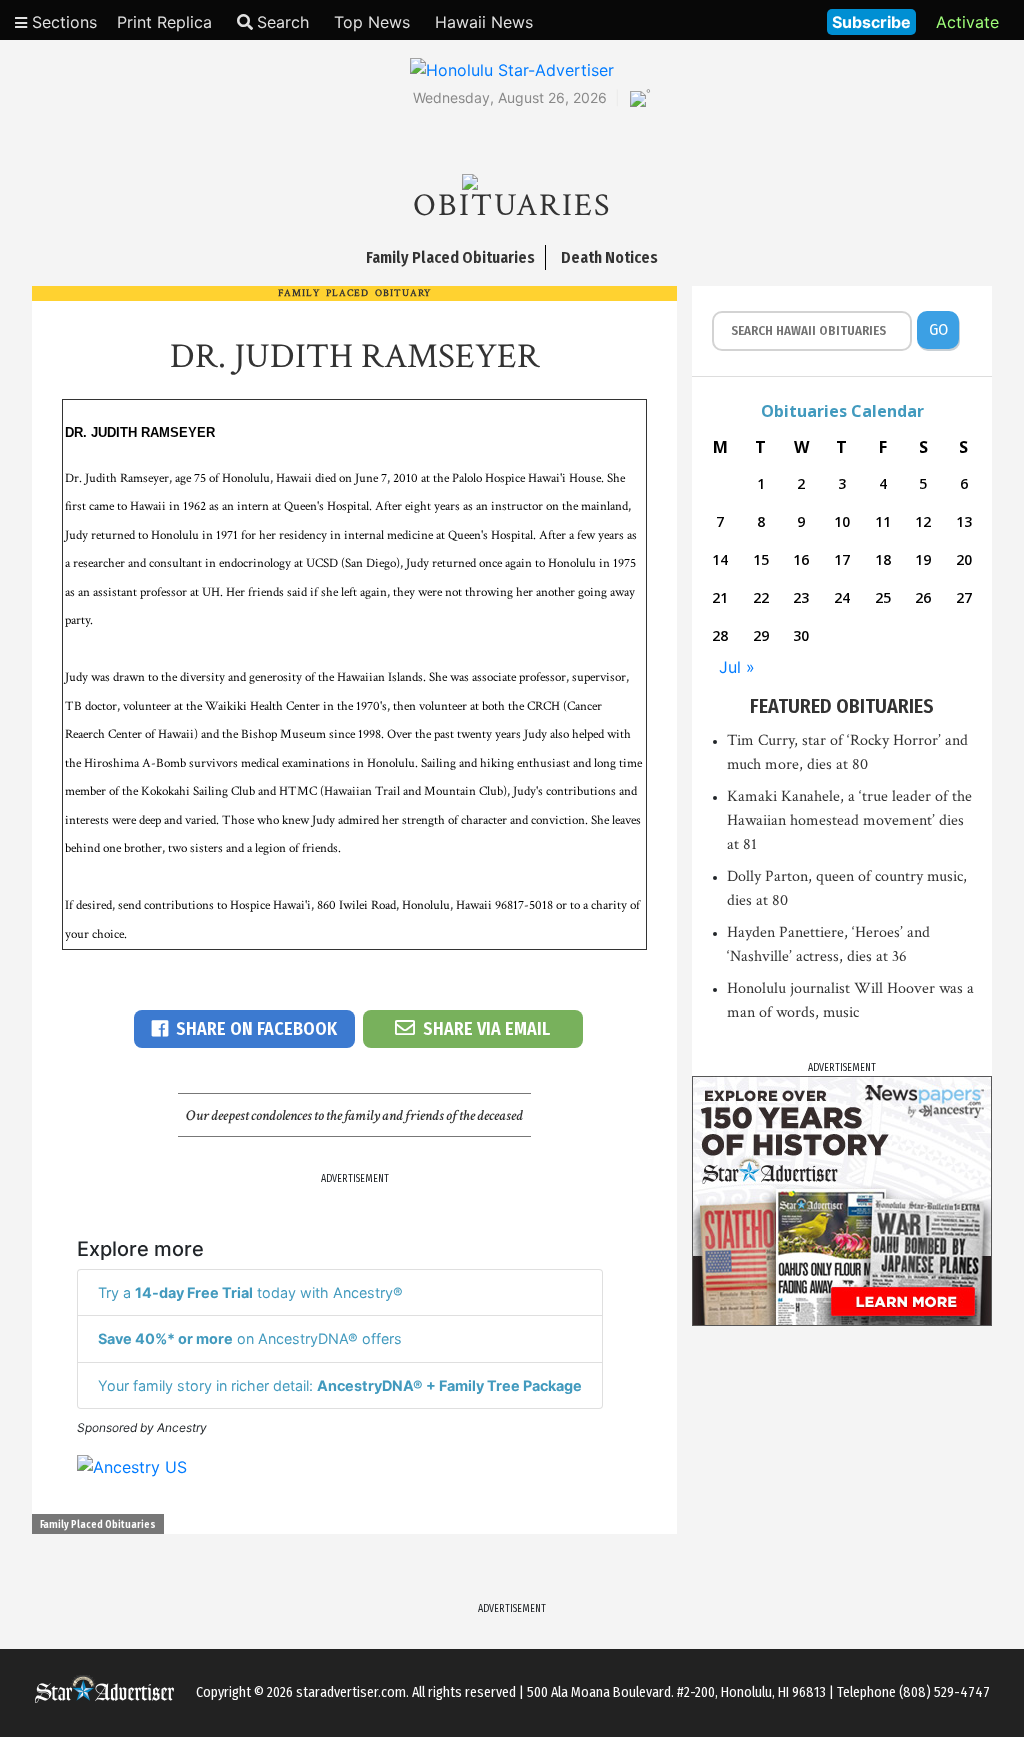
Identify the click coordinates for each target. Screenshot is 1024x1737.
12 (923, 521)
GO (938, 329)
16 (801, 559)
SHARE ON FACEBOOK (256, 1029)
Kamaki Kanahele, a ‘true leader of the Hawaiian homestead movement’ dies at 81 (849, 820)
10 (842, 521)
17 (842, 559)
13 (964, 521)
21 (720, 597)
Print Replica (164, 22)
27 (964, 597)
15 (761, 559)
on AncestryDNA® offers (250, 1338)
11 (883, 521)
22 (761, 597)
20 (964, 559)
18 (883, 559)
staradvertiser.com (351, 1692)
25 (883, 597)
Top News (372, 22)
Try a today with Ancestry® (250, 1292)
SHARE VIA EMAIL (486, 1029)
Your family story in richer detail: (340, 1385)
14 (720, 559)
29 (761, 635)
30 (801, 635)
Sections (62, 22)
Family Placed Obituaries (98, 1525)
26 (923, 597)
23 (801, 597)
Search (283, 22)
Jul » (737, 667)
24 (842, 597)
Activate (967, 22)
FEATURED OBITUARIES (842, 706)
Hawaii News (484, 22)
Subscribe (871, 22)
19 (923, 559)
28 (720, 635)
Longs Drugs (752, 20)
